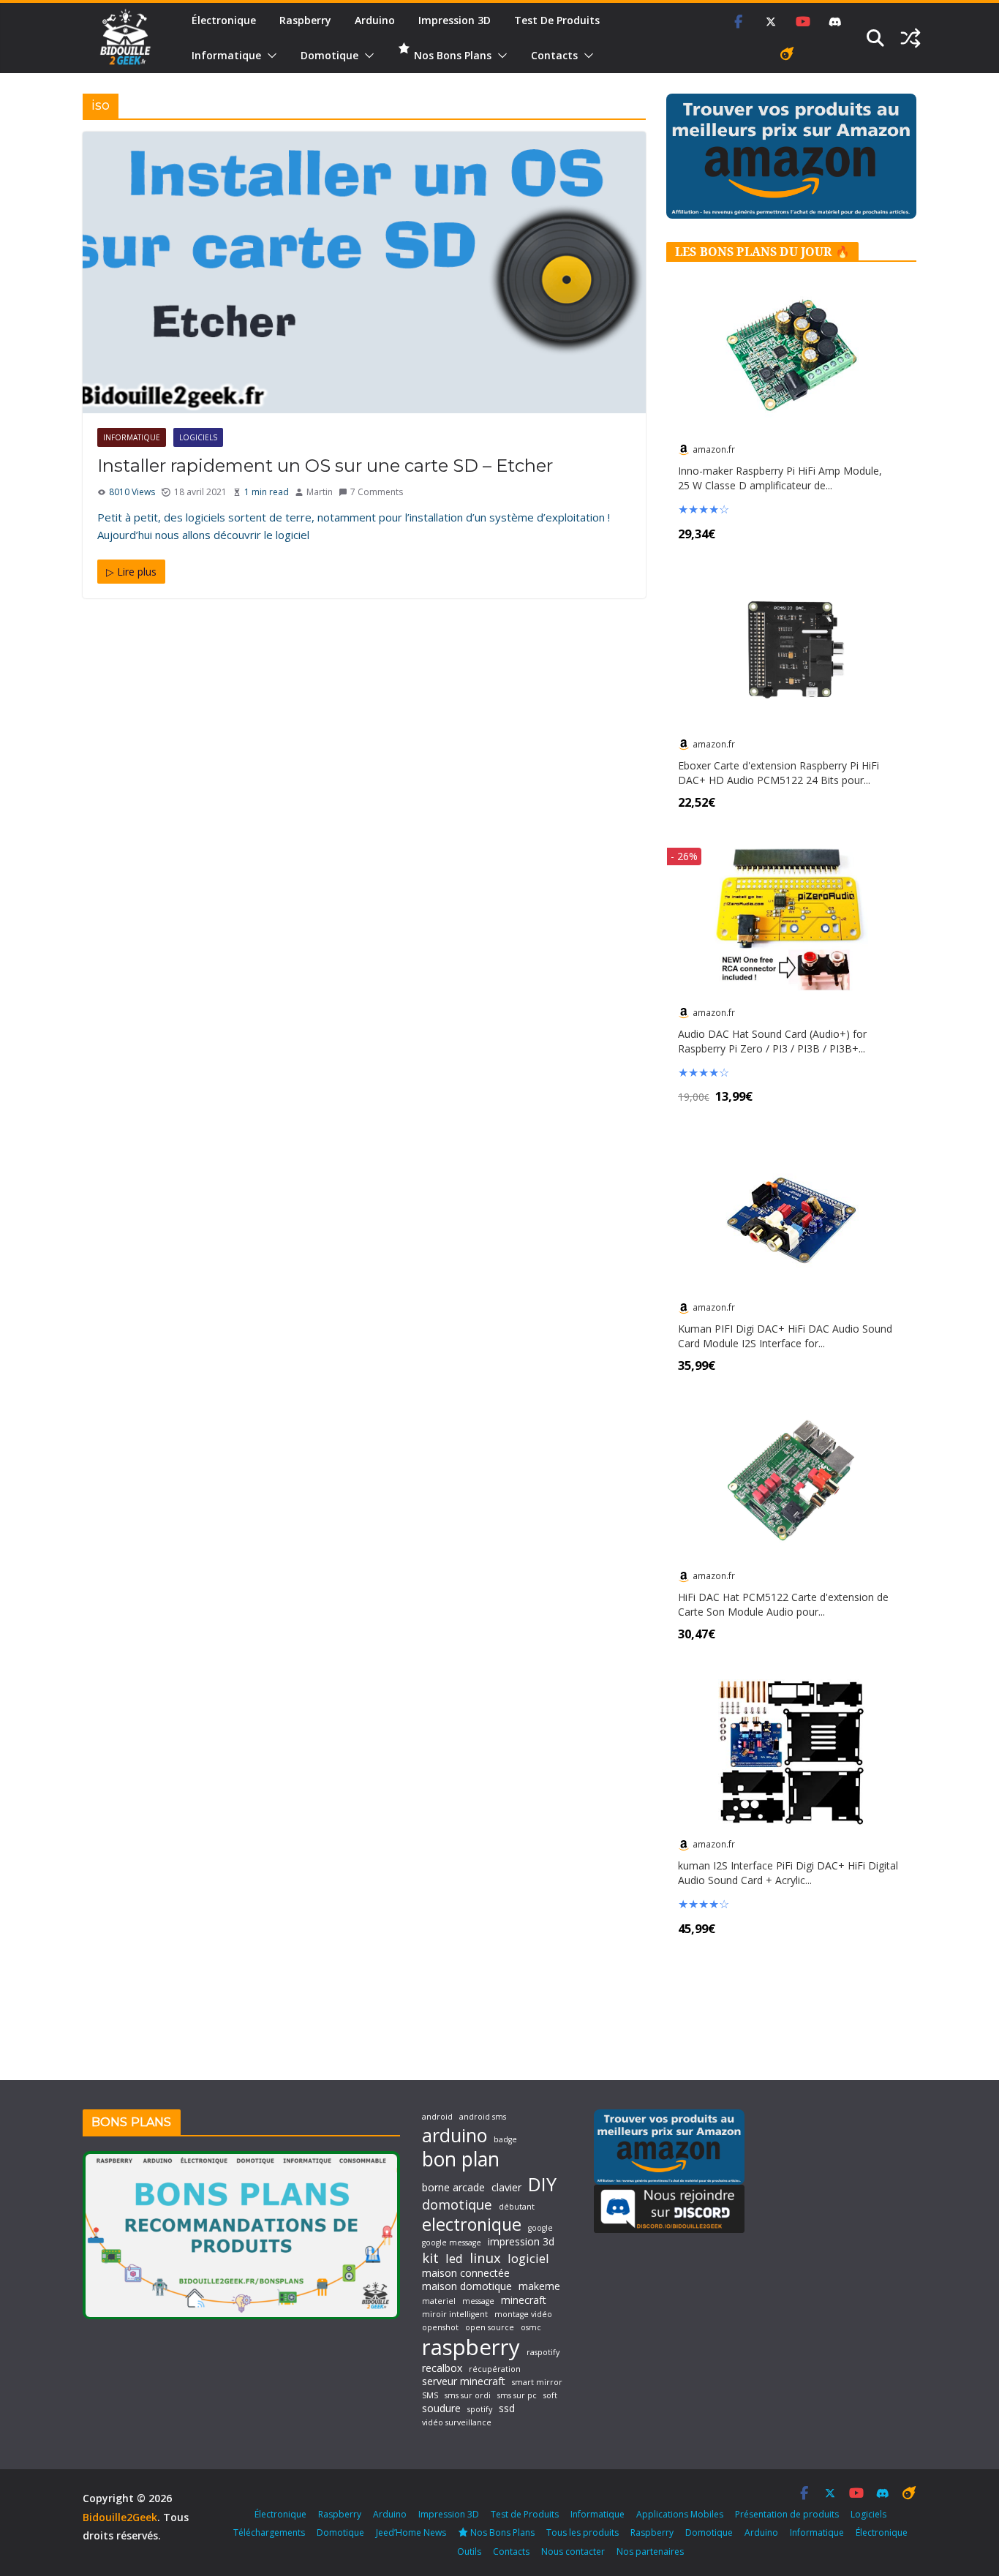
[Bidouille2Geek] (125, 38)
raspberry (471, 2347)
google (540, 2228)
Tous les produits (583, 2532)
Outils (469, 2551)
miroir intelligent (455, 2315)
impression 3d (521, 2242)
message (478, 2301)
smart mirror (537, 2383)
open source (490, 2328)
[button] (269, 56)
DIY (542, 2184)
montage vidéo (523, 2315)
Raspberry (305, 20)
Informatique (226, 55)
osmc (531, 2328)
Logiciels (198, 437)
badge (505, 2140)
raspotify (543, 2353)
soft (550, 2396)
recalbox (442, 2368)
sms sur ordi (468, 2396)
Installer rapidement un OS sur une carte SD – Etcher (325, 466)
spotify (480, 2410)
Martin (320, 492)
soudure (441, 2409)
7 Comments (377, 492)
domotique (457, 2204)
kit (430, 2258)
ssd (507, 2409)
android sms (483, 2117)
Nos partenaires (650, 2551)
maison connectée (466, 2273)
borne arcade (453, 2188)
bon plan (461, 2159)
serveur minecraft (464, 2381)
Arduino (375, 20)
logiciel (528, 2258)
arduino (455, 2135)
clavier (506, 2188)
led (454, 2258)
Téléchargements (269, 2532)
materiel (439, 2301)
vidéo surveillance (457, 2423)
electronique (472, 2224)
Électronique (224, 20)
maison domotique (467, 2286)
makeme (539, 2286)
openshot (440, 2328)
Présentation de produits (787, 2514)
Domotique (329, 55)
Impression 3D (455, 20)
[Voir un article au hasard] (911, 38)
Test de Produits (557, 20)
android (437, 2117)
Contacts (554, 55)
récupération (495, 2369)
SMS (430, 2396)
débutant (517, 2207)
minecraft (524, 2300)
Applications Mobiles (680, 2514)
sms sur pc (517, 2396)
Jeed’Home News (411, 2532)
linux (485, 2258)
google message (452, 2243)
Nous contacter (573, 2551)
